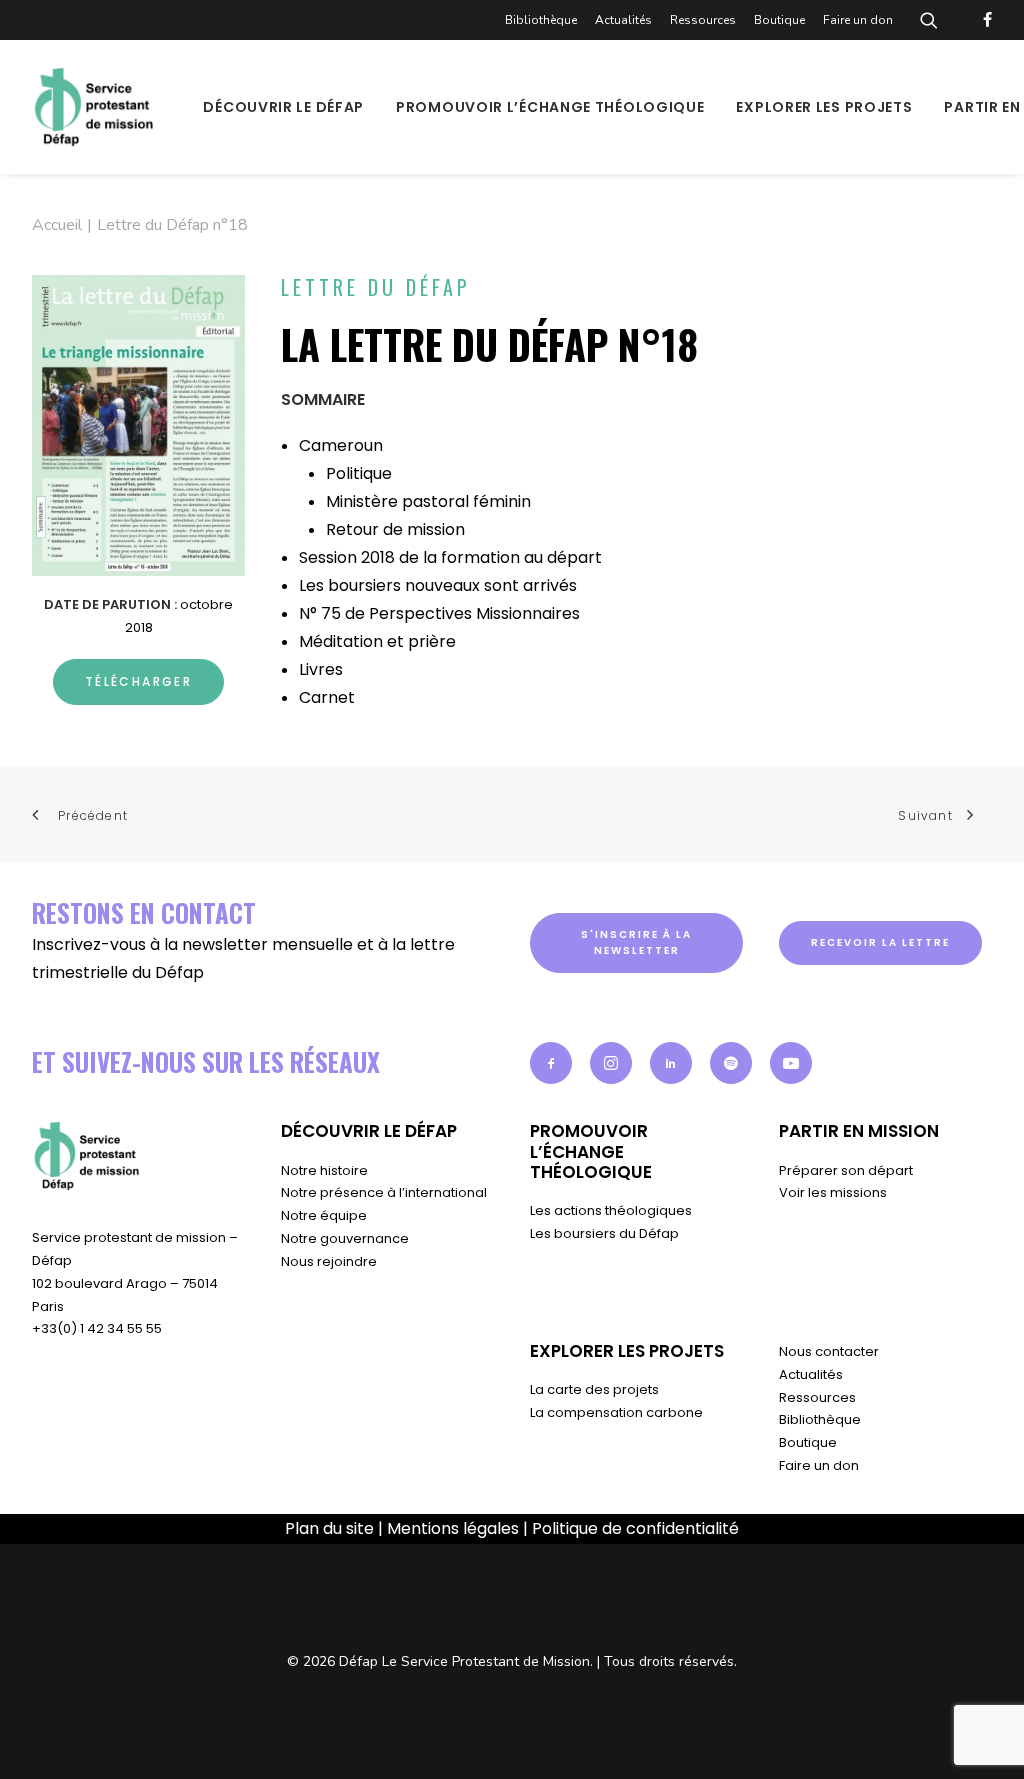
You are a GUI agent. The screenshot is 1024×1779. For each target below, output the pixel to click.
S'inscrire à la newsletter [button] (638, 942)
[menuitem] (544, 20)
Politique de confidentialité (635, 1528)
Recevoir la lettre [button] (880, 942)
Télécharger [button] (138, 681)
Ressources (703, 20)
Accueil (57, 225)
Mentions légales (453, 1528)
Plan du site (329, 1528)
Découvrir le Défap (283, 107)
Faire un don (858, 20)
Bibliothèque (541, 20)
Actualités (623, 20)
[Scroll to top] (985, 1739)
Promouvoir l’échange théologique (550, 107)
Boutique (779, 20)
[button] (551, 1063)
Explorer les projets (824, 107)
